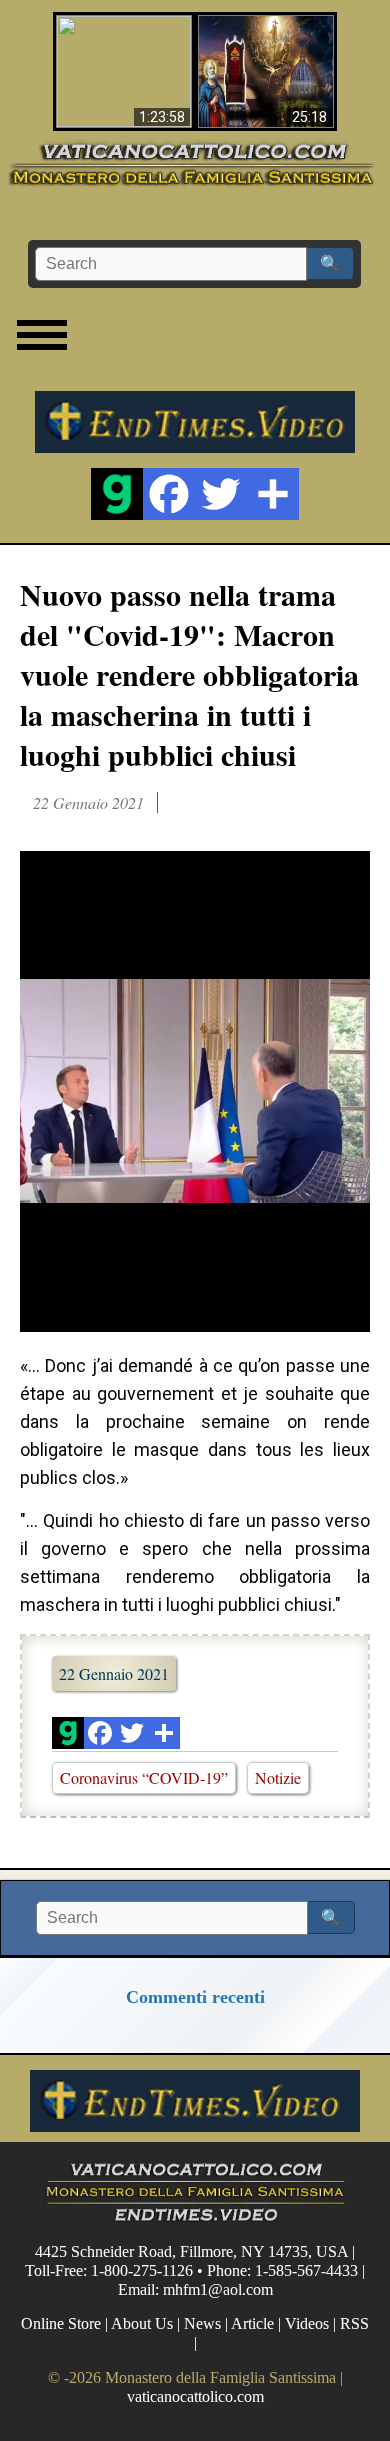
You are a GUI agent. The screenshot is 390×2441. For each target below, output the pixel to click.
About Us (142, 2323)
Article (252, 2323)
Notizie (278, 1777)
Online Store (61, 2323)
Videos (307, 2323)
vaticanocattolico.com (195, 2396)
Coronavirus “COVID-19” (144, 1777)
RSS (354, 2323)
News (202, 2323)
